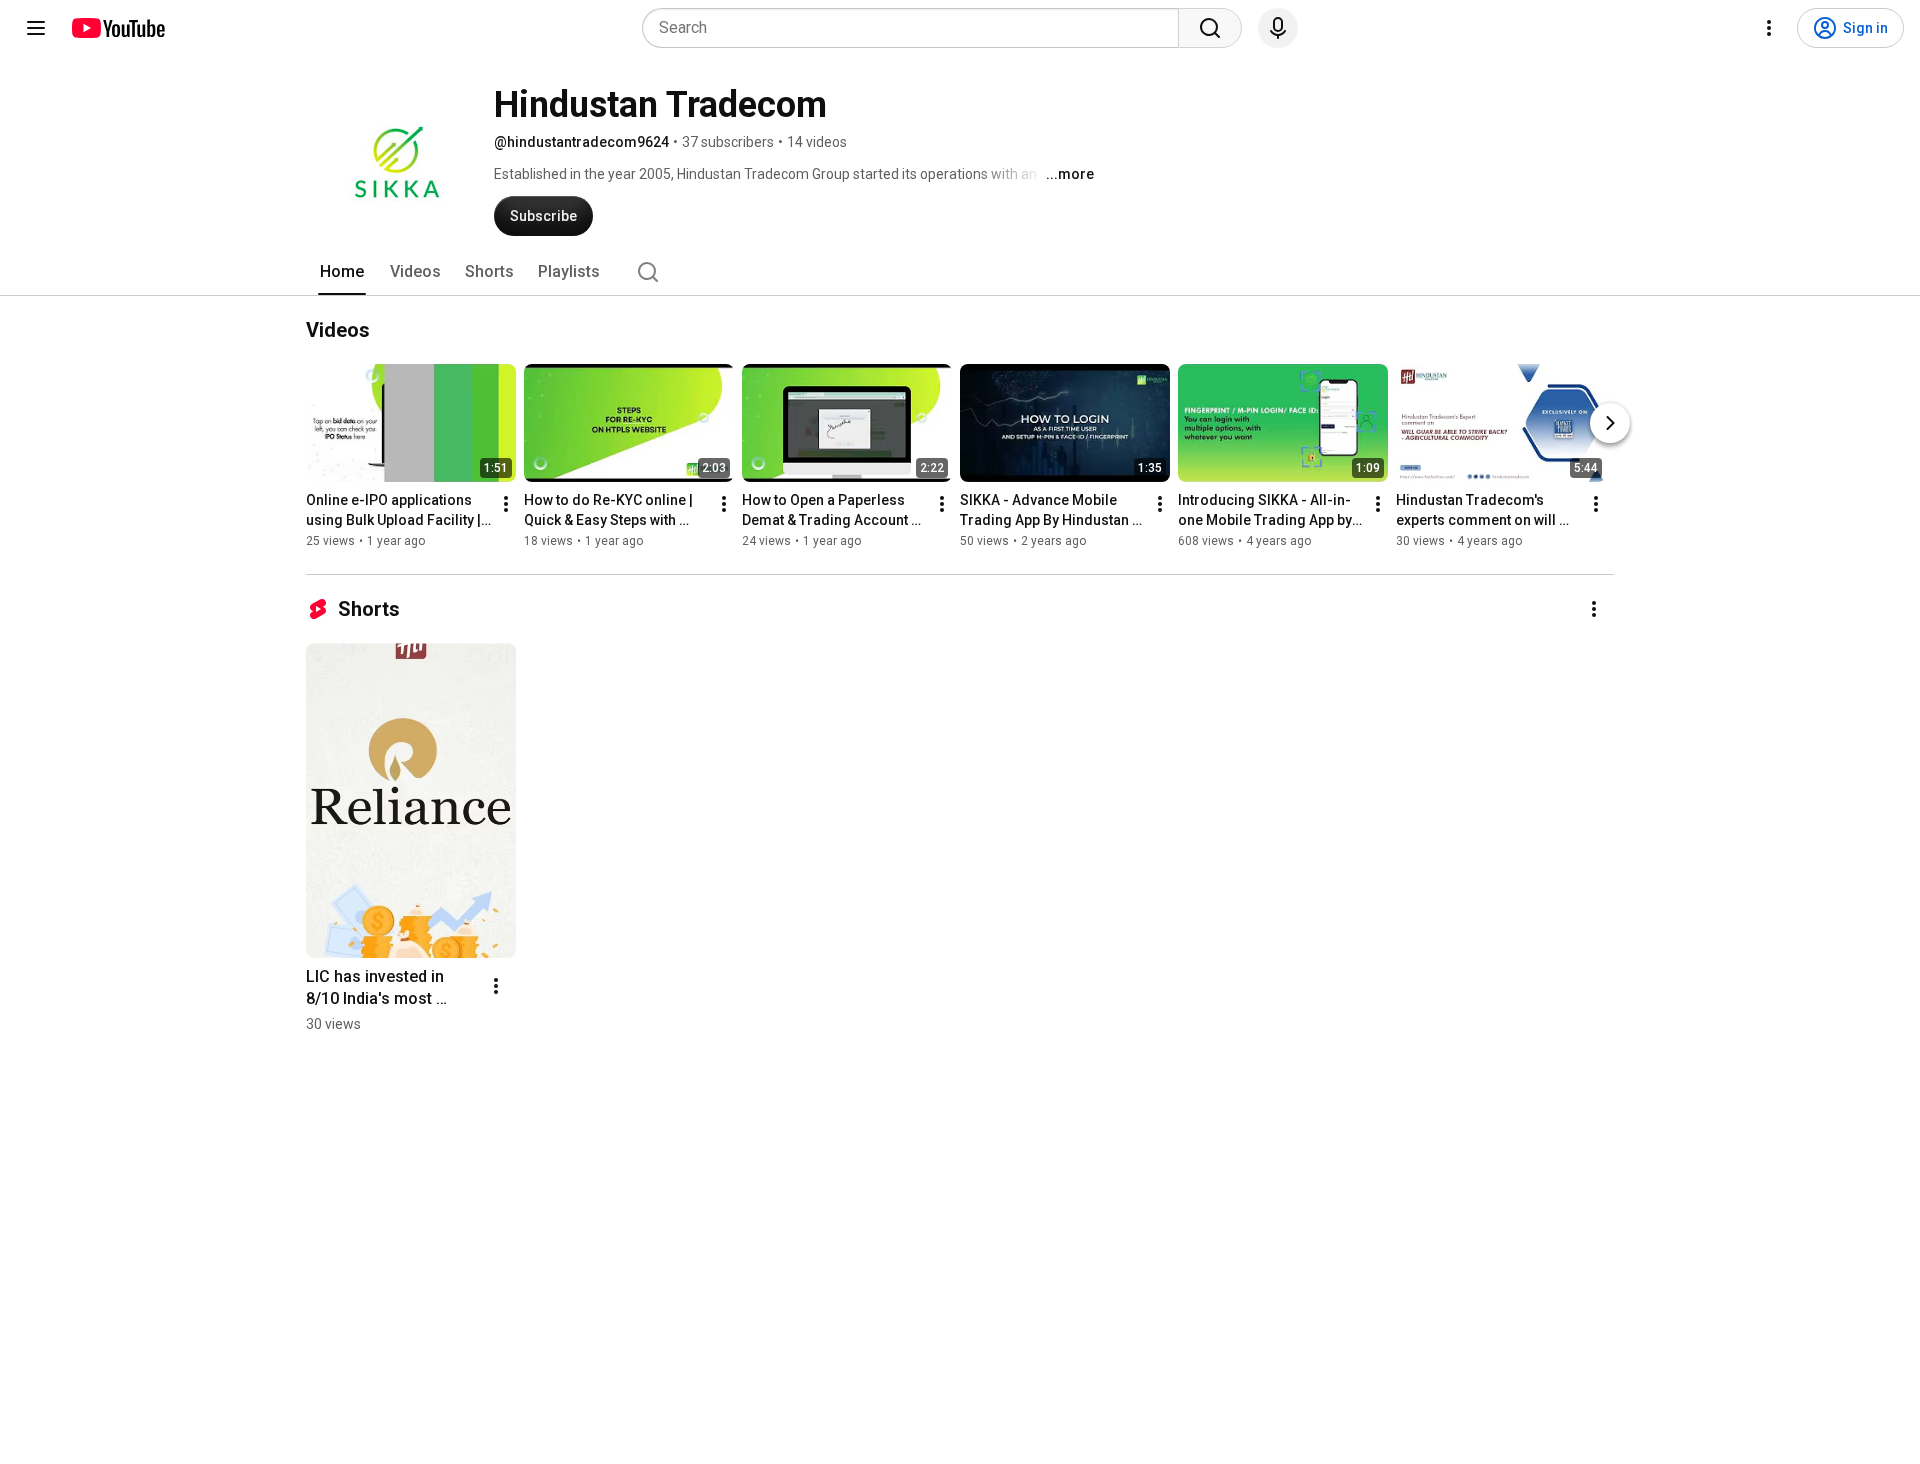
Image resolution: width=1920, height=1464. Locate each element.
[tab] (342, 272)
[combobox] (916, 28)
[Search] (1210, 28)
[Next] (1610, 423)
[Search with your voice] (1278, 28)
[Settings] (1769, 28)
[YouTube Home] (117, 28)
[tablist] (960, 272)
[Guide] (36, 28)
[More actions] (506, 504)
